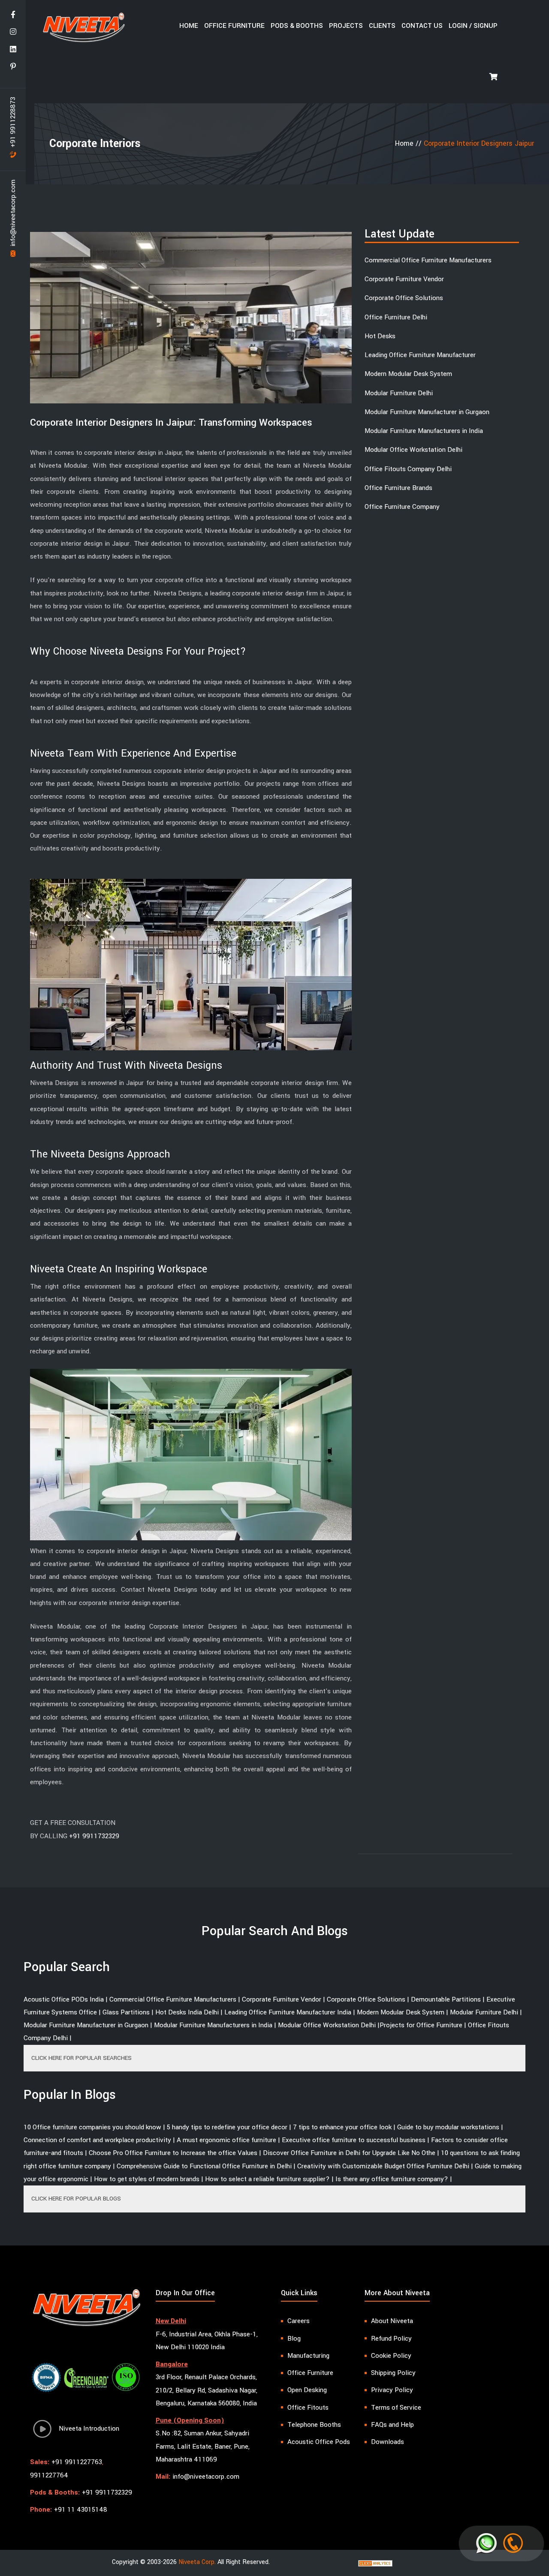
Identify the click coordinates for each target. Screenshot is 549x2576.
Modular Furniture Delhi (399, 393)
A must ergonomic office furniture (226, 2140)
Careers (299, 2321)
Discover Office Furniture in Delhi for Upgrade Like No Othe (349, 2153)
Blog (294, 2339)
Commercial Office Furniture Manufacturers (428, 260)
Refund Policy (391, 2339)
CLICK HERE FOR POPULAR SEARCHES (81, 2058)
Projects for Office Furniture (421, 2025)
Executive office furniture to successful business (354, 2140)
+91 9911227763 (77, 2462)
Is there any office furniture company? (392, 2179)
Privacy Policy (392, 2390)
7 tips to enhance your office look (342, 2127)
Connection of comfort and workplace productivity (97, 2140)
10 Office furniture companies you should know (92, 2127)
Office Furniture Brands (398, 488)
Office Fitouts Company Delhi (408, 469)
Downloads (388, 2442)
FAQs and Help (392, 2425)
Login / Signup (473, 26)
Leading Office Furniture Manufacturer (420, 355)
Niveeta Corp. (197, 2562)
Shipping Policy (393, 2373)
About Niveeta (392, 2321)
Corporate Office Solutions (404, 298)
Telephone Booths (314, 2425)
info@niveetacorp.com (13, 214)
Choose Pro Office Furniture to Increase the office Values (173, 2153)
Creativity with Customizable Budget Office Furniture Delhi (383, 2166)
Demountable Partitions (446, 1999)
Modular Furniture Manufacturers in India (424, 431)
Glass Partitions (126, 2012)
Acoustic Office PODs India (64, 1999)
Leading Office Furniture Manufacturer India (288, 2012)
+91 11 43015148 (81, 2510)
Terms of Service (396, 2408)
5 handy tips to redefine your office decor (227, 2127)
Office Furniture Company (402, 507)
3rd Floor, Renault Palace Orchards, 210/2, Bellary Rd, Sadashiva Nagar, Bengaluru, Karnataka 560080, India (207, 2390)
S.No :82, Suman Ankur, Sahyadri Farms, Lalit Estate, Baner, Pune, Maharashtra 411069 (203, 2446)
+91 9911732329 (94, 1836)
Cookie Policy (391, 2356)
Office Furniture (234, 26)
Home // (409, 143)
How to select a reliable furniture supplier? (267, 2179)
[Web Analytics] (375, 2563)
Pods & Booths (297, 26)
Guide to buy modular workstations (448, 2127)
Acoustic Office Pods (319, 2442)
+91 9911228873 (13, 123)
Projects (346, 26)
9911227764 (49, 2475)
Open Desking (307, 2390)
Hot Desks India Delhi (187, 2012)
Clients (382, 26)
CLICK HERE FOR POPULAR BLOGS (76, 2199)
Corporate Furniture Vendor (404, 279)
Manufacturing (308, 2356)
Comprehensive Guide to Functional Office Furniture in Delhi (204, 2166)
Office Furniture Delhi (396, 317)
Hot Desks (380, 336)
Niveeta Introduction (86, 2429)
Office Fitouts (308, 2408)
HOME (189, 26)
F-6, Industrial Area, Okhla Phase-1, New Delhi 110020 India (207, 2341)
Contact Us (422, 26)
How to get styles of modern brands (147, 2179)
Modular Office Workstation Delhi (413, 450)
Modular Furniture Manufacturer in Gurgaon (427, 412)
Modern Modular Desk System (408, 374)
